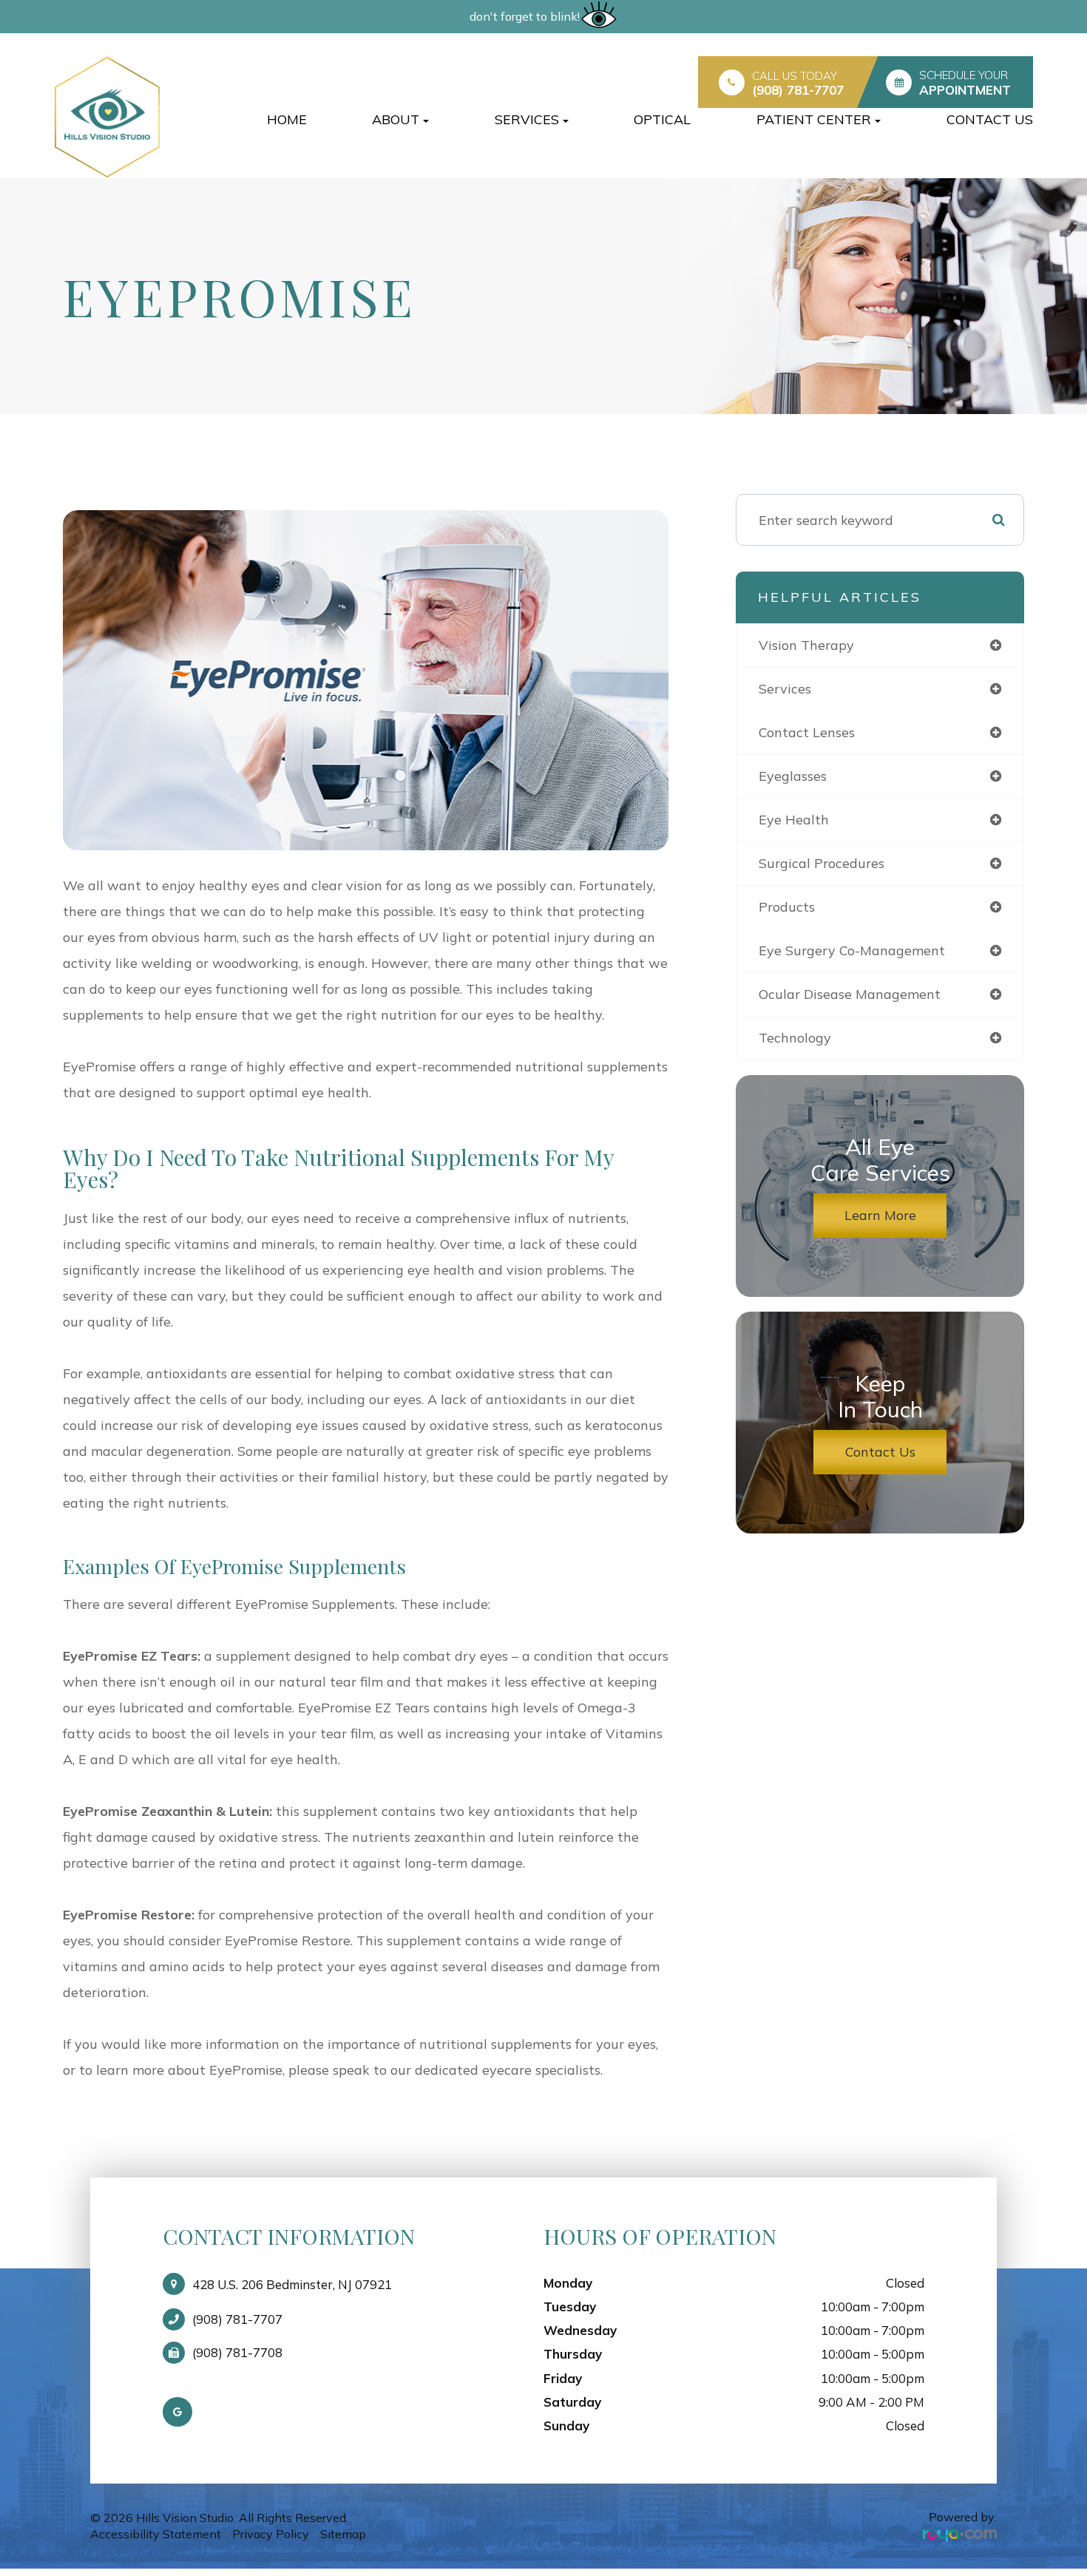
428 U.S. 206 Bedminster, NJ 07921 (292, 2284)
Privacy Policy (271, 2534)
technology (795, 1038)
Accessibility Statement (156, 2534)
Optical (662, 119)
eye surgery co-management (852, 950)
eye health (794, 820)
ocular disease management (850, 994)
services (785, 689)
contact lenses (807, 732)
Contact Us (990, 119)
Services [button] (527, 119)
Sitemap (343, 2534)
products (787, 907)
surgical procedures (822, 863)
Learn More (880, 1215)
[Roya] (960, 2535)
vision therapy (806, 645)
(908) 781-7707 (798, 90)
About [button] (396, 119)
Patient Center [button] (814, 119)
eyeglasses (793, 776)
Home (287, 119)
